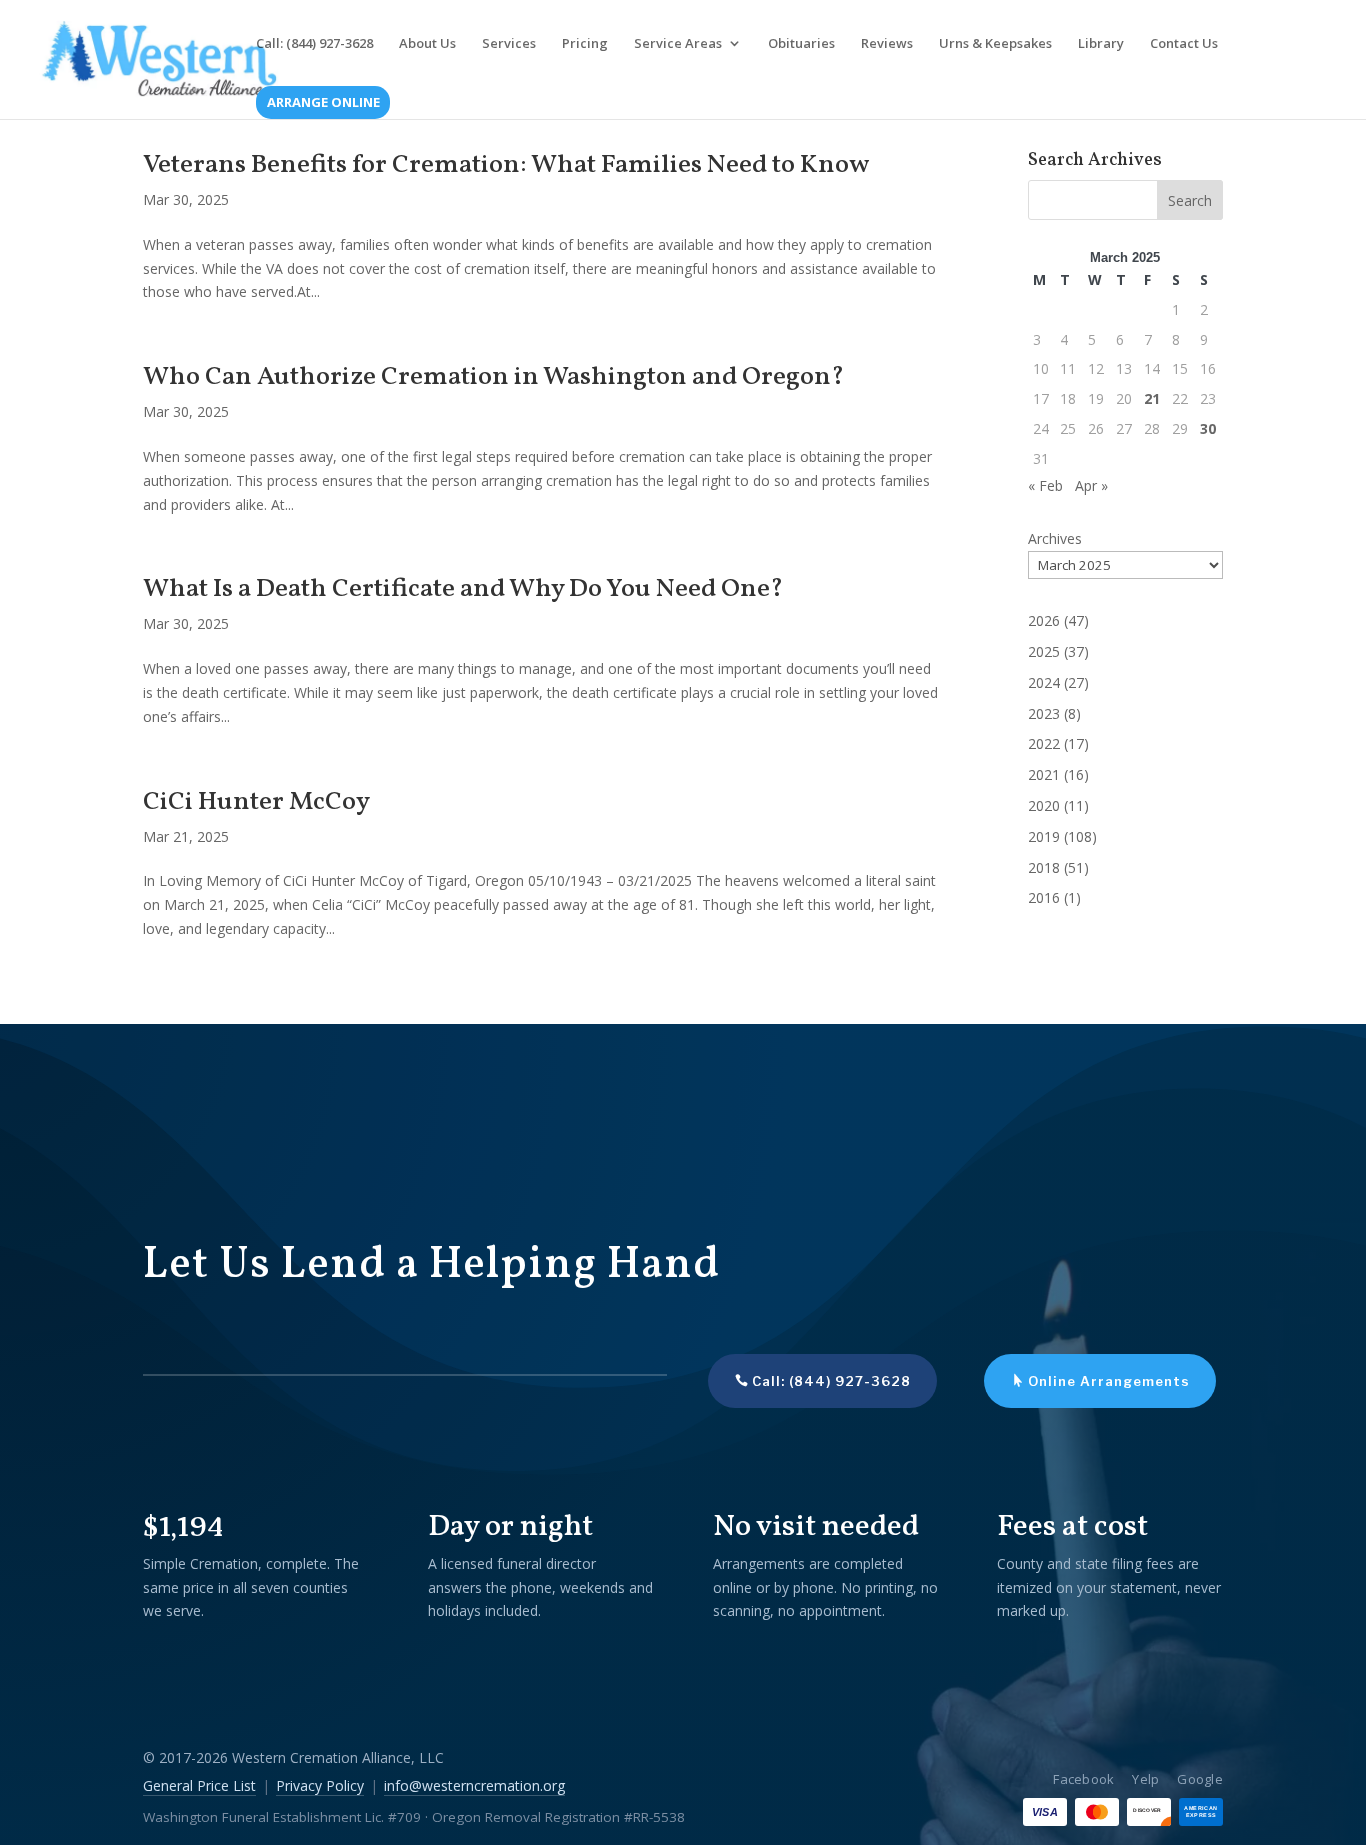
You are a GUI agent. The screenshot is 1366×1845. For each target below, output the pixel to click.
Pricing (585, 44)
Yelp (1145, 1779)
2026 (1044, 620)
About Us (427, 44)
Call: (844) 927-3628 (314, 44)
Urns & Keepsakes (995, 44)
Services (509, 44)
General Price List (199, 1785)
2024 (1044, 682)
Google (1200, 1779)
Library (1101, 44)
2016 (1044, 897)
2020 (1044, 805)
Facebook (1083, 1779)
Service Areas (678, 44)
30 (1208, 428)
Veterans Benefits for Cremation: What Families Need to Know (506, 165)
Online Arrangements (1109, 1381)
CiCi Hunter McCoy (256, 802)
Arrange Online (323, 103)
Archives (1055, 538)
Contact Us (1184, 44)
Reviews (887, 44)
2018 (1044, 867)
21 (1152, 398)
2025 (1044, 651)
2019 (1044, 836)
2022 (1044, 743)
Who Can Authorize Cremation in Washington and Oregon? (493, 377)
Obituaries (801, 44)
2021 (1044, 774)
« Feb (1045, 485)
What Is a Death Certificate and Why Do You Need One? (463, 589)
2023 (1044, 713)
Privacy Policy (320, 1785)
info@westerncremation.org (474, 1785)
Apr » (1091, 485)
